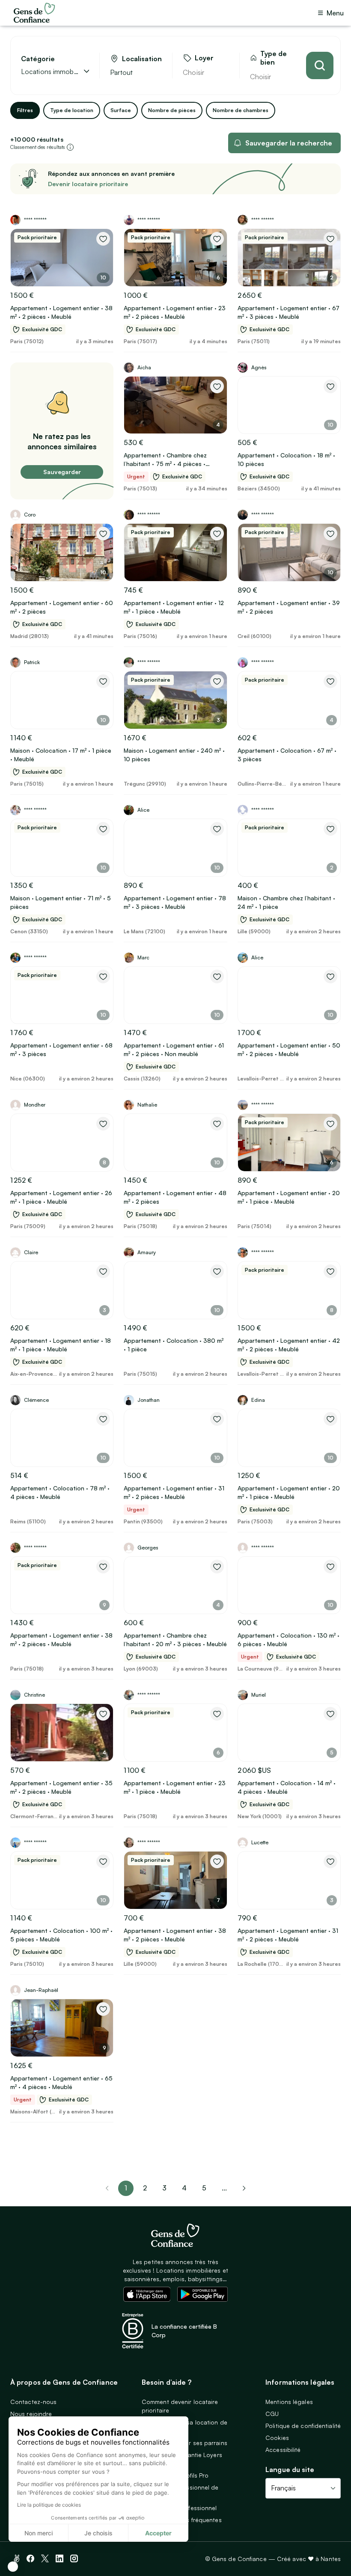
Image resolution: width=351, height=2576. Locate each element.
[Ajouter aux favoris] (103, 239)
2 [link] (145, 2188)
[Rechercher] (320, 65)
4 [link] (184, 2188)
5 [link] (204, 2188)
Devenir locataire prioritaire (88, 184)
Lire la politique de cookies (49, 2505)
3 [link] (164, 2188)
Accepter (158, 2533)
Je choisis (98, 2533)
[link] (244, 2188)
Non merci (39, 2533)
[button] (13, 2567)
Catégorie (38, 59)
